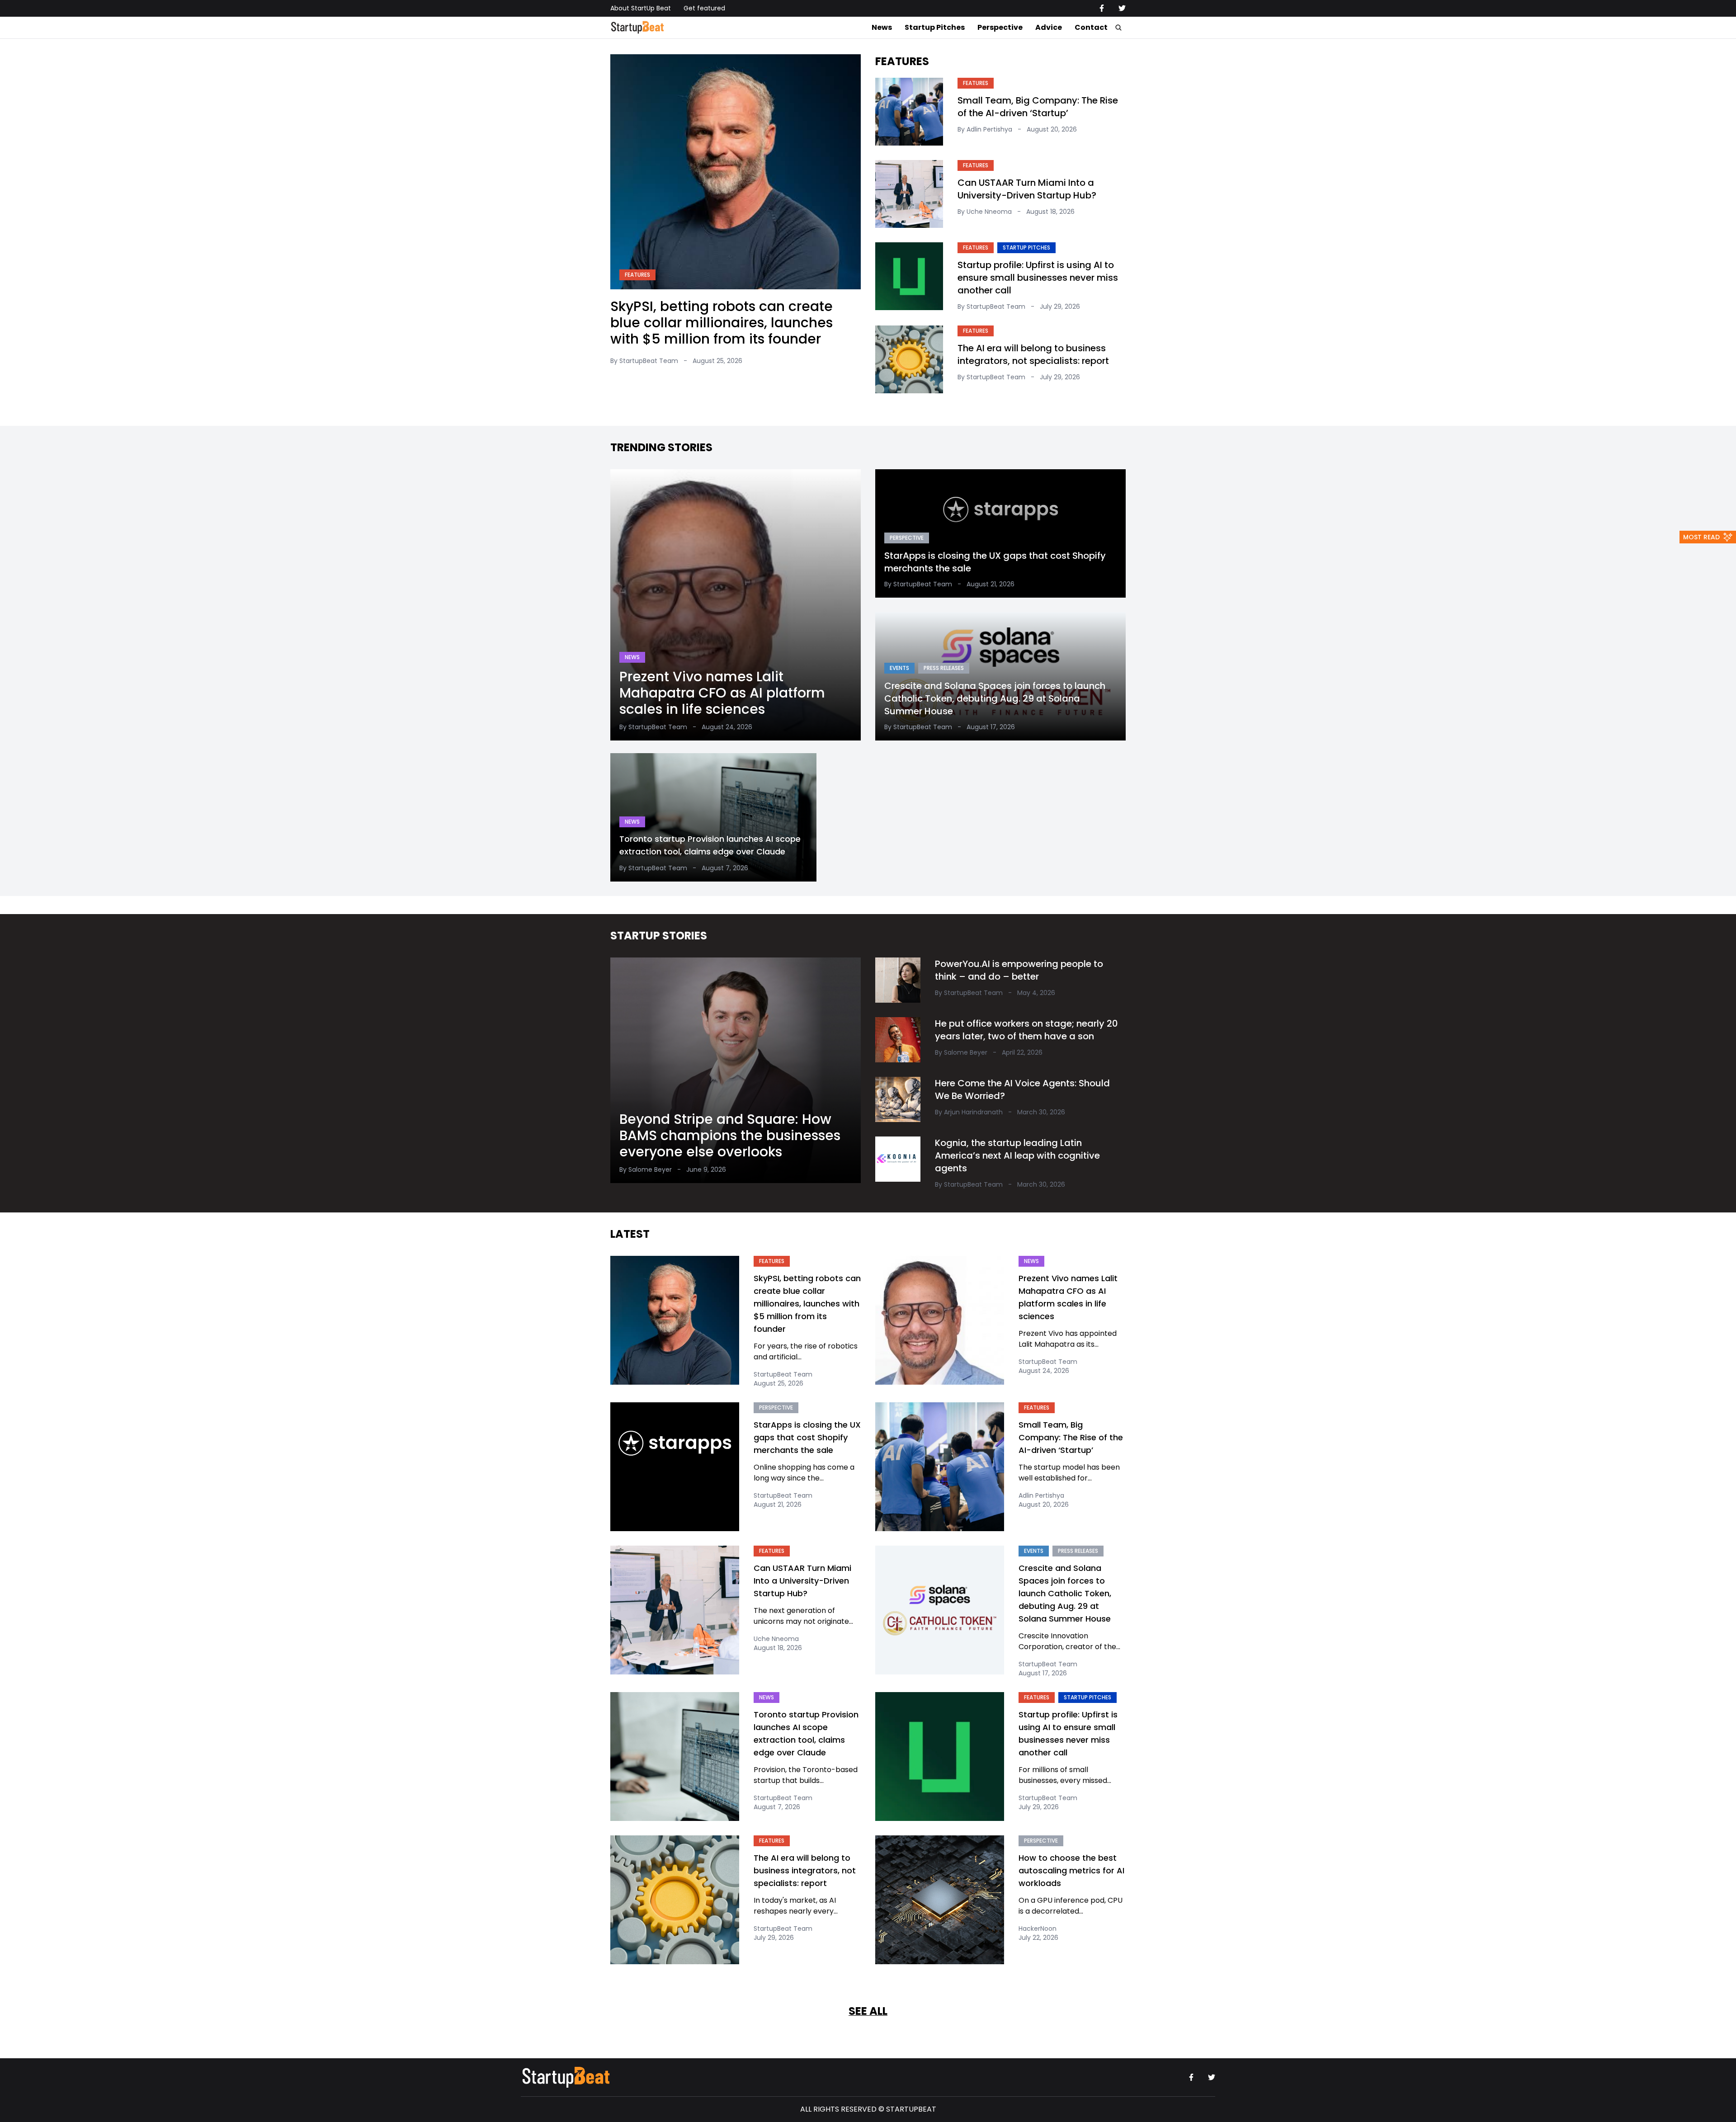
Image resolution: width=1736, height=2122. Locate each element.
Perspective (1000, 27)
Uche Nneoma (776, 1639)
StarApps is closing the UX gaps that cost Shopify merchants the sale (995, 561)
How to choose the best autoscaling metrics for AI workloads (1071, 1870)
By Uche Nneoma (985, 212)
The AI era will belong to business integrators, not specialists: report (1033, 354)
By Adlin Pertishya (985, 129)
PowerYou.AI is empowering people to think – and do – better (1019, 970)
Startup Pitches (935, 27)
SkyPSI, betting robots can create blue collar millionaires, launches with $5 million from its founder (722, 323)
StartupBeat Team (783, 1374)
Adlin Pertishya (1041, 1495)
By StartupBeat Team (644, 361)
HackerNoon (1038, 1929)
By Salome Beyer (646, 1169)
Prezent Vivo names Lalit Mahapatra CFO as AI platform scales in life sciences (722, 692)
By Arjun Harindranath (969, 1112)
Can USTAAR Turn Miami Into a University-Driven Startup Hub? (1027, 189)
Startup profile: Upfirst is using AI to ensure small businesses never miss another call (1038, 278)
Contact (1091, 27)
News (882, 27)
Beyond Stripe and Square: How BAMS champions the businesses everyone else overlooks (730, 1135)
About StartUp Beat (641, 8)
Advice (1049, 27)
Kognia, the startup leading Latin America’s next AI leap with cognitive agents (1017, 1155)
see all (868, 2011)
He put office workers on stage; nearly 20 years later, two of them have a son (1026, 1030)
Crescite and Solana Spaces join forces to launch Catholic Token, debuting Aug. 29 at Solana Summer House (995, 698)
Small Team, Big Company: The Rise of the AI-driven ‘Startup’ (1038, 107)
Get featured (704, 8)
